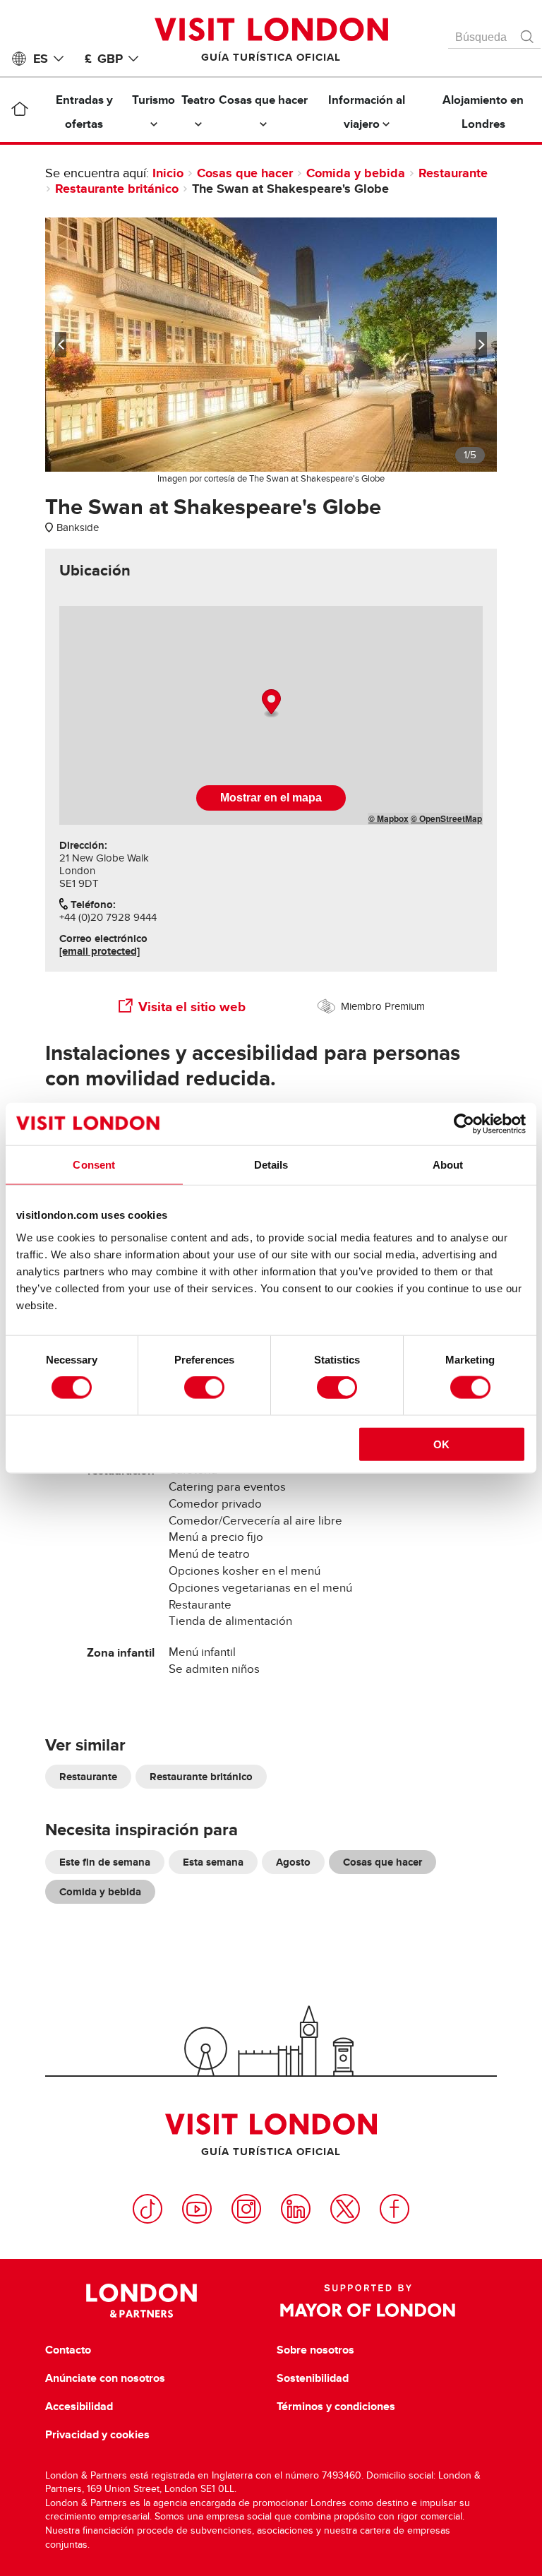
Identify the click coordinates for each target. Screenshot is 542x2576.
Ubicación (95, 571)
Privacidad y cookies (97, 2435)
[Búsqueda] (528, 33)
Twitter (345, 2209)
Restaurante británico (117, 189)
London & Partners (141, 2301)
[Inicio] (19, 112)
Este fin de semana (105, 1862)
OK (441, 1444)
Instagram (246, 2209)
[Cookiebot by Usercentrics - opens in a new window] (464, 1124)
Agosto (293, 1862)
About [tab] (448, 1165)
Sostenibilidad (313, 2378)
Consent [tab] (94, 1165)
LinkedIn (296, 2209)
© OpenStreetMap (446, 818)
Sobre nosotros (315, 2350)
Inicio (168, 173)
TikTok (147, 2209)
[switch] (204, 1388)
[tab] (95, 571)
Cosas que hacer (245, 173)
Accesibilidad (79, 2407)
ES (41, 59)
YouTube (197, 2209)
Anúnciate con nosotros (105, 2378)
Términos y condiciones (336, 2407)
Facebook (395, 2209)
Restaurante (453, 173)
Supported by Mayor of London (368, 2301)
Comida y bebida (356, 173)
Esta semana (213, 1862)
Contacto (68, 2350)
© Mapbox (389, 818)
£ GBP (104, 59)
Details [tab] (271, 1165)
